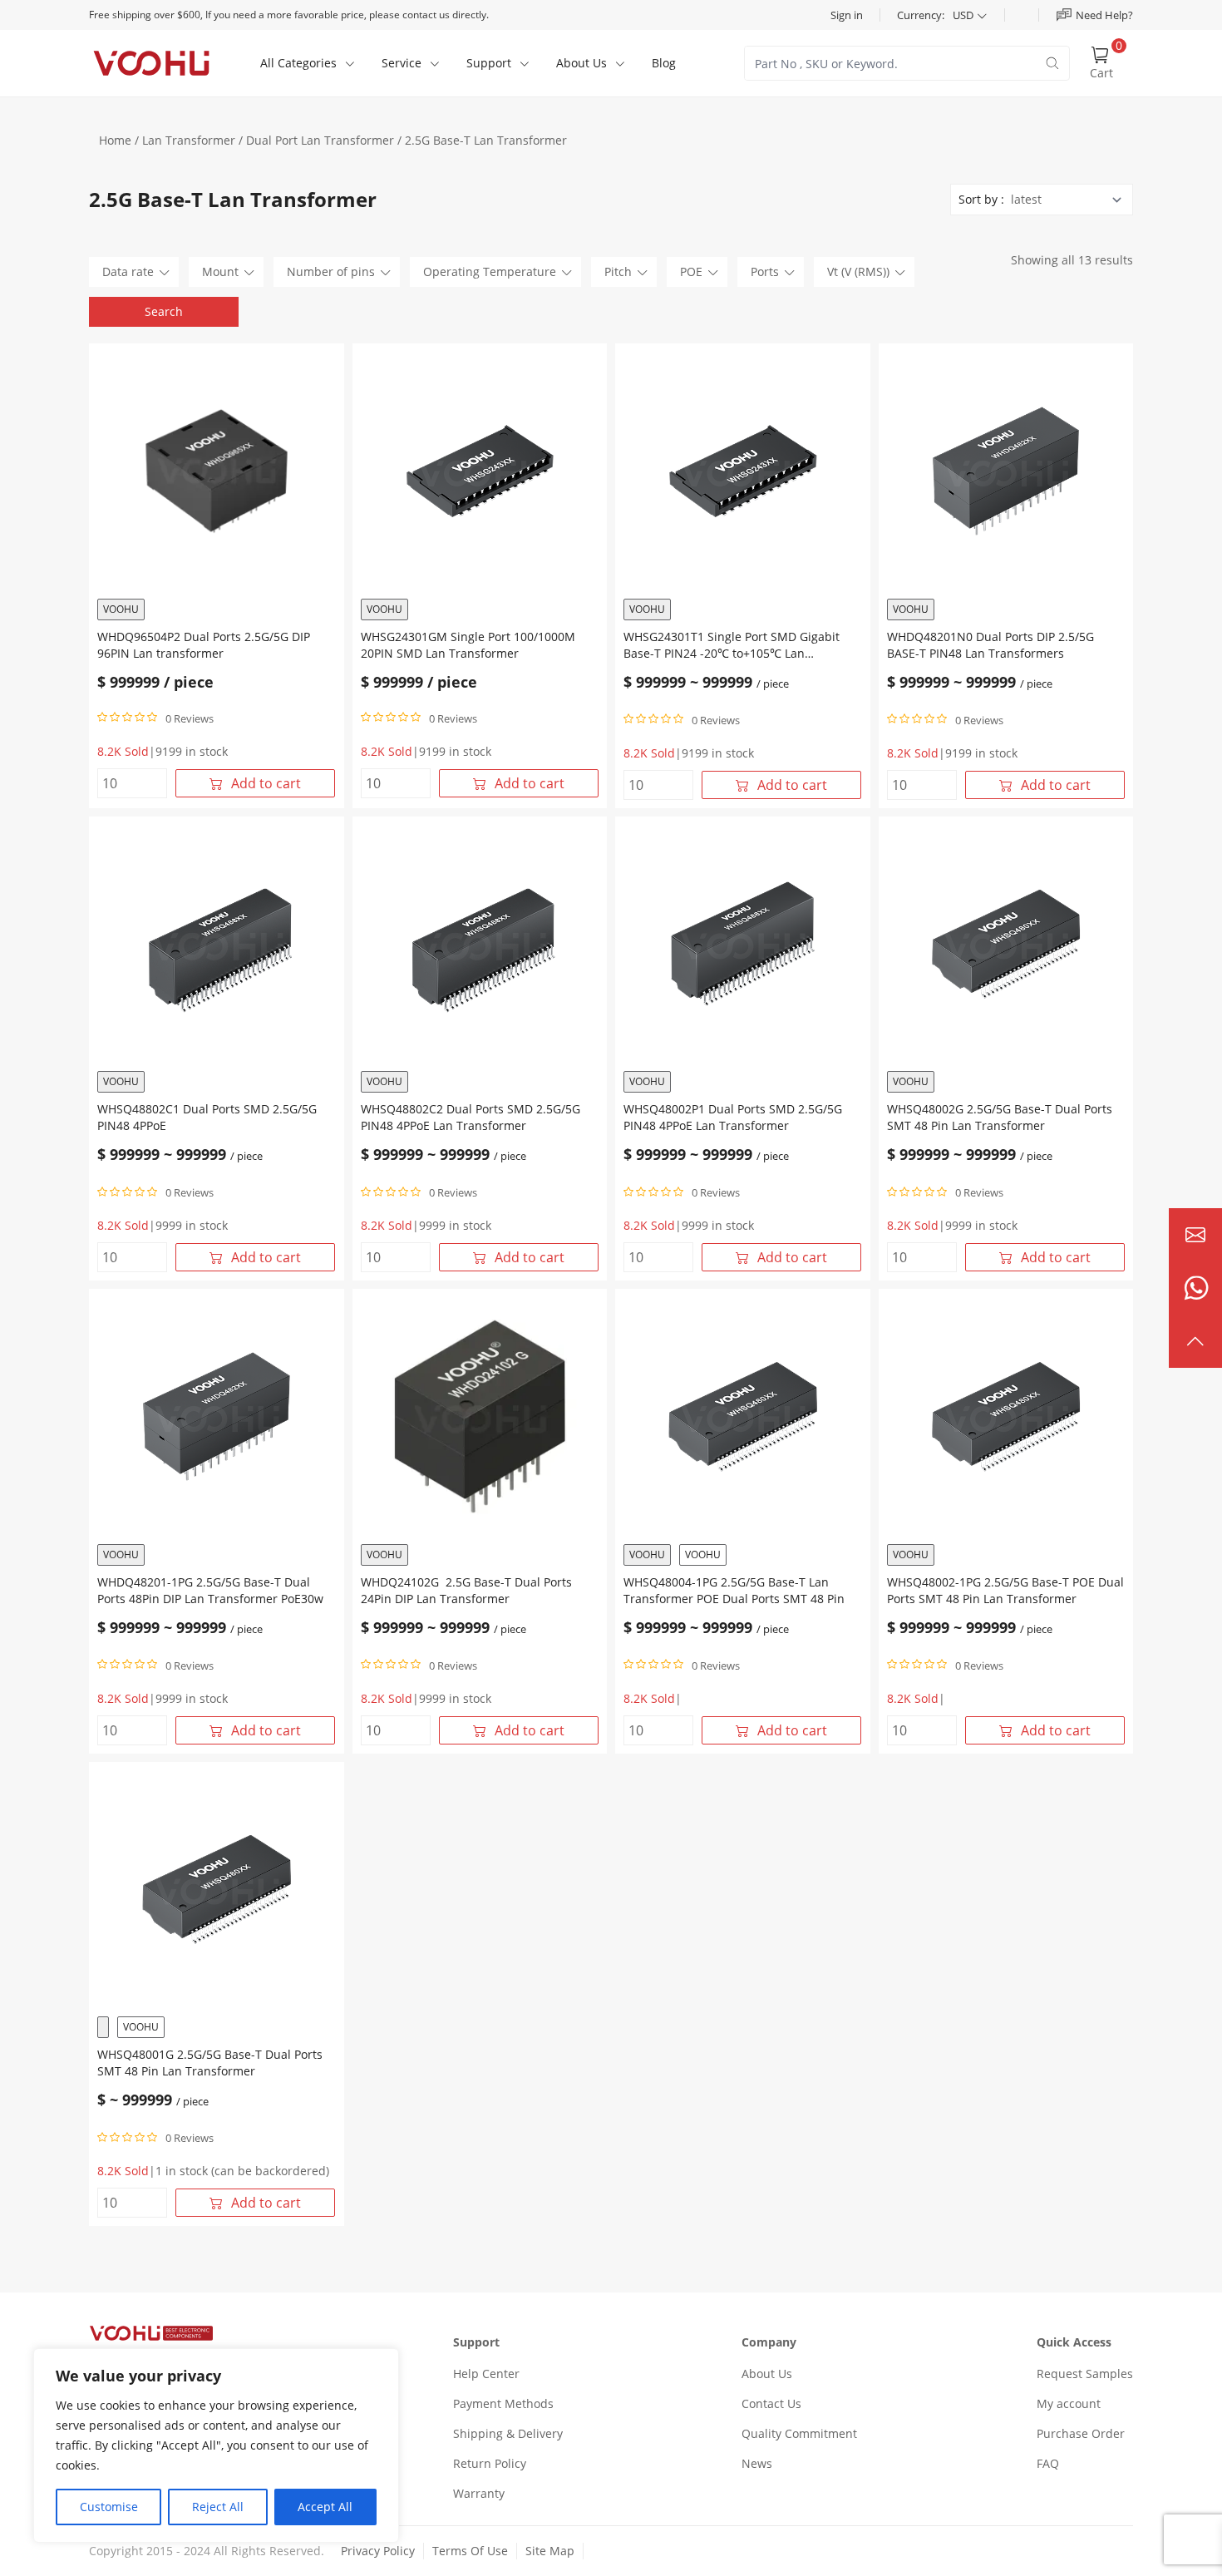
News (757, 2463)
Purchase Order (1081, 2433)
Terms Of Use (470, 2551)
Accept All (325, 2507)
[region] (216, 2445)
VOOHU (121, 609)
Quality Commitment (799, 2433)
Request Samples (1085, 2374)
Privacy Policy (378, 2551)
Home (115, 140)
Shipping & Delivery (508, 2433)
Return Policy (490, 2463)
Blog (664, 63)
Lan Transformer (189, 140)
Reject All (218, 2507)
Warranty (479, 2493)
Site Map (550, 2551)
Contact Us (771, 2403)
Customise (109, 2507)
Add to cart (266, 783)
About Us (767, 2374)
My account (1069, 2403)
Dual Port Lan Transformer (320, 140)
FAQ (1048, 2463)
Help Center (486, 2374)
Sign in (847, 15)
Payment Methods (503, 2403)
